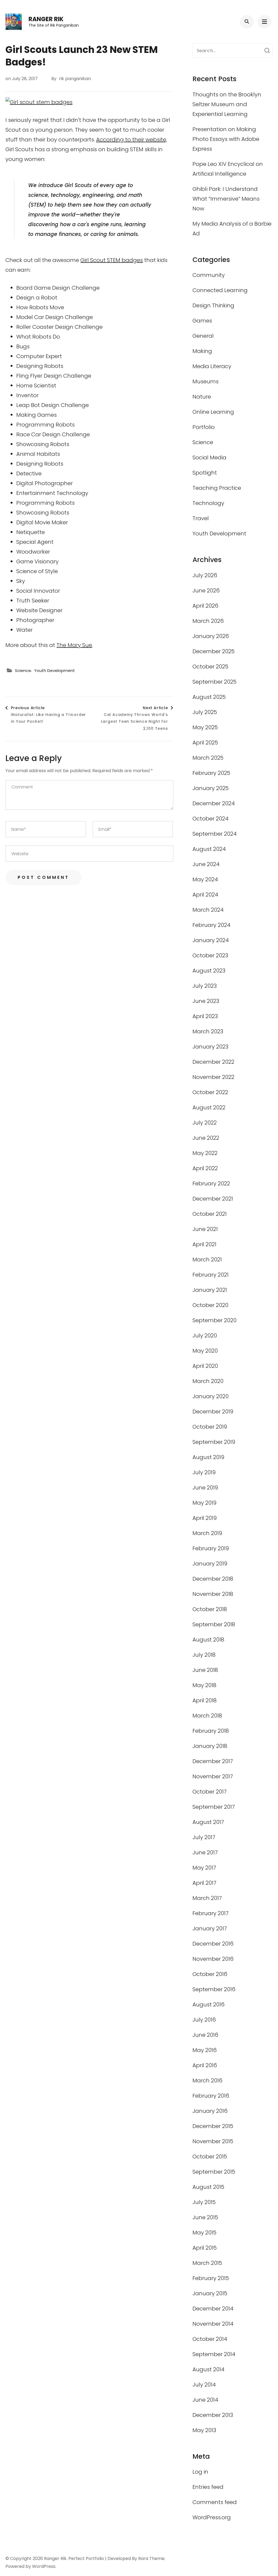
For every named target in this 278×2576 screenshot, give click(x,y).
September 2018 (214, 1624)
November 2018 (213, 1594)
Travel (201, 518)
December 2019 (213, 1412)
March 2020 (208, 1381)
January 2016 (210, 2111)
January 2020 (211, 1396)
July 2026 (205, 575)
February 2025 (211, 773)
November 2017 (213, 1776)
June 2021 (205, 1229)
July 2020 (205, 1336)
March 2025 (208, 758)
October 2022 (210, 1092)
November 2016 (213, 1959)
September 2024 (215, 834)
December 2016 (213, 1944)
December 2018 (213, 1579)
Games (202, 321)
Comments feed (215, 2502)
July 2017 (204, 1837)
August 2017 (208, 1822)
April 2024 (205, 895)
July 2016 (204, 2020)
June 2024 (206, 864)
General (203, 336)
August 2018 (208, 1640)
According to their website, (132, 140)
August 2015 (208, 2187)
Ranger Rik (46, 19)
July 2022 (205, 1123)
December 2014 (213, 2309)
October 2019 (210, 1427)
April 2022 (205, 1168)
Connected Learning (220, 290)
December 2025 (214, 651)
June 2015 (205, 2217)
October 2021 (210, 1214)
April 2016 (205, 2065)
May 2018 (204, 1685)
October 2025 (210, 667)
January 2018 (210, 1746)
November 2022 (213, 1077)
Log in (200, 2472)
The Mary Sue (74, 645)
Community (209, 275)
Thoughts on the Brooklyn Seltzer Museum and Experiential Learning (227, 104)
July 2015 (204, 2202)
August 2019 (208, 1457)
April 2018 (205, 1700)
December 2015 (213, 2126)
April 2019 (205, 1518)
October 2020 (210, 1305)
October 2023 (210, 955)
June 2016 (205, 2035)
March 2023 (208, 1031)
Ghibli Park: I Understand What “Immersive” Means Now (226, 199)
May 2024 (205, 879)
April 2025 (205, 743)
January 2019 (210, 1564)
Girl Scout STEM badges (112, 260)
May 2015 (204, 2233)
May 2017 (204, 1868)
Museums (206, 381)
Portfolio (204, 427)
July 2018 (204, 1655)
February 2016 (211, 2096)
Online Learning (213, 412)
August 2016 (208, 2004)
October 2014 (210, 2339)
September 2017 (214, 1807)
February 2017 (211, 1913)
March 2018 (207, 1716)
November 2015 (213, 2141)
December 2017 (213, 1761)
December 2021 (213, 1199)
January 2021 (210, 1290)
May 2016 (205, 2050)
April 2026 (205, 606)
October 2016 (210, 1974)
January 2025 (211, 788)
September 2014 (214, 2354)
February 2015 (211, 2278)
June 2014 (205, 2400)
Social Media (209, 457)
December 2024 (214, 803)
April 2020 (205, 1366)
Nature (202, 397)
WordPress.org (212, 2517)
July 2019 (204, 1472)
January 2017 (210, 1928)
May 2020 (205, 1351)
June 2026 (206, 591)
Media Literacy (212, 366)
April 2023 (205, 1016)
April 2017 (204, 1883)
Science (23, 670)
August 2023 (209, 971)
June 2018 (205, 1670)
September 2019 (214, 1442)
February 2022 (211, 1183)
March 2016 (207, 2081)
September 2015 (214, 2172)
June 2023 (206, 1001)
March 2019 (207, 1533)
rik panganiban (75, 79)
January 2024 (211, 940)
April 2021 (204, 1244)
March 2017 (207, 1898)
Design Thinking (213, 305)
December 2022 (213, 1062)
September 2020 (214, 1320)
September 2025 (214, 682)
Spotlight (205, 473)
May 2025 (205, 727)
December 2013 (213, 2415)
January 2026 (211, 636)
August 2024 (209, 849)
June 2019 (205, 1488)
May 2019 (204, 1503)
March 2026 (208, 621)
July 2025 (205, 712)
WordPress (44, 2566)
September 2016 (214, 1989)
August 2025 (209, 697)
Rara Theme (151, 2558)
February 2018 (211, 1731)
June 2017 (205, 1852)
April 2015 (205, 2248)
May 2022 (205, 1153)
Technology (208, 503)
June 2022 (206, 1138)
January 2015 (210, 2293)
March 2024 (208, 910)
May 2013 (204, 2430)
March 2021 (207, 1259)
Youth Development (55, 670)
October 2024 (211, 819)
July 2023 (205, 986)
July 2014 (204, 2385)
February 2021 (211, 1275)
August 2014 (208, 2369)
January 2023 (210, 1047)
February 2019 (211, 1548)
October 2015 (210, 2157)
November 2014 (213, 2324)
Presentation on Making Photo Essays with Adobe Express (226, 139)
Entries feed (208, 2487)
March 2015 (207, 2263)
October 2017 (210, 1792)
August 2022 (209, 1107)
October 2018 (210, 1609)
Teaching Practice (217, 488)
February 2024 (211, 925)
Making (202, 351)
